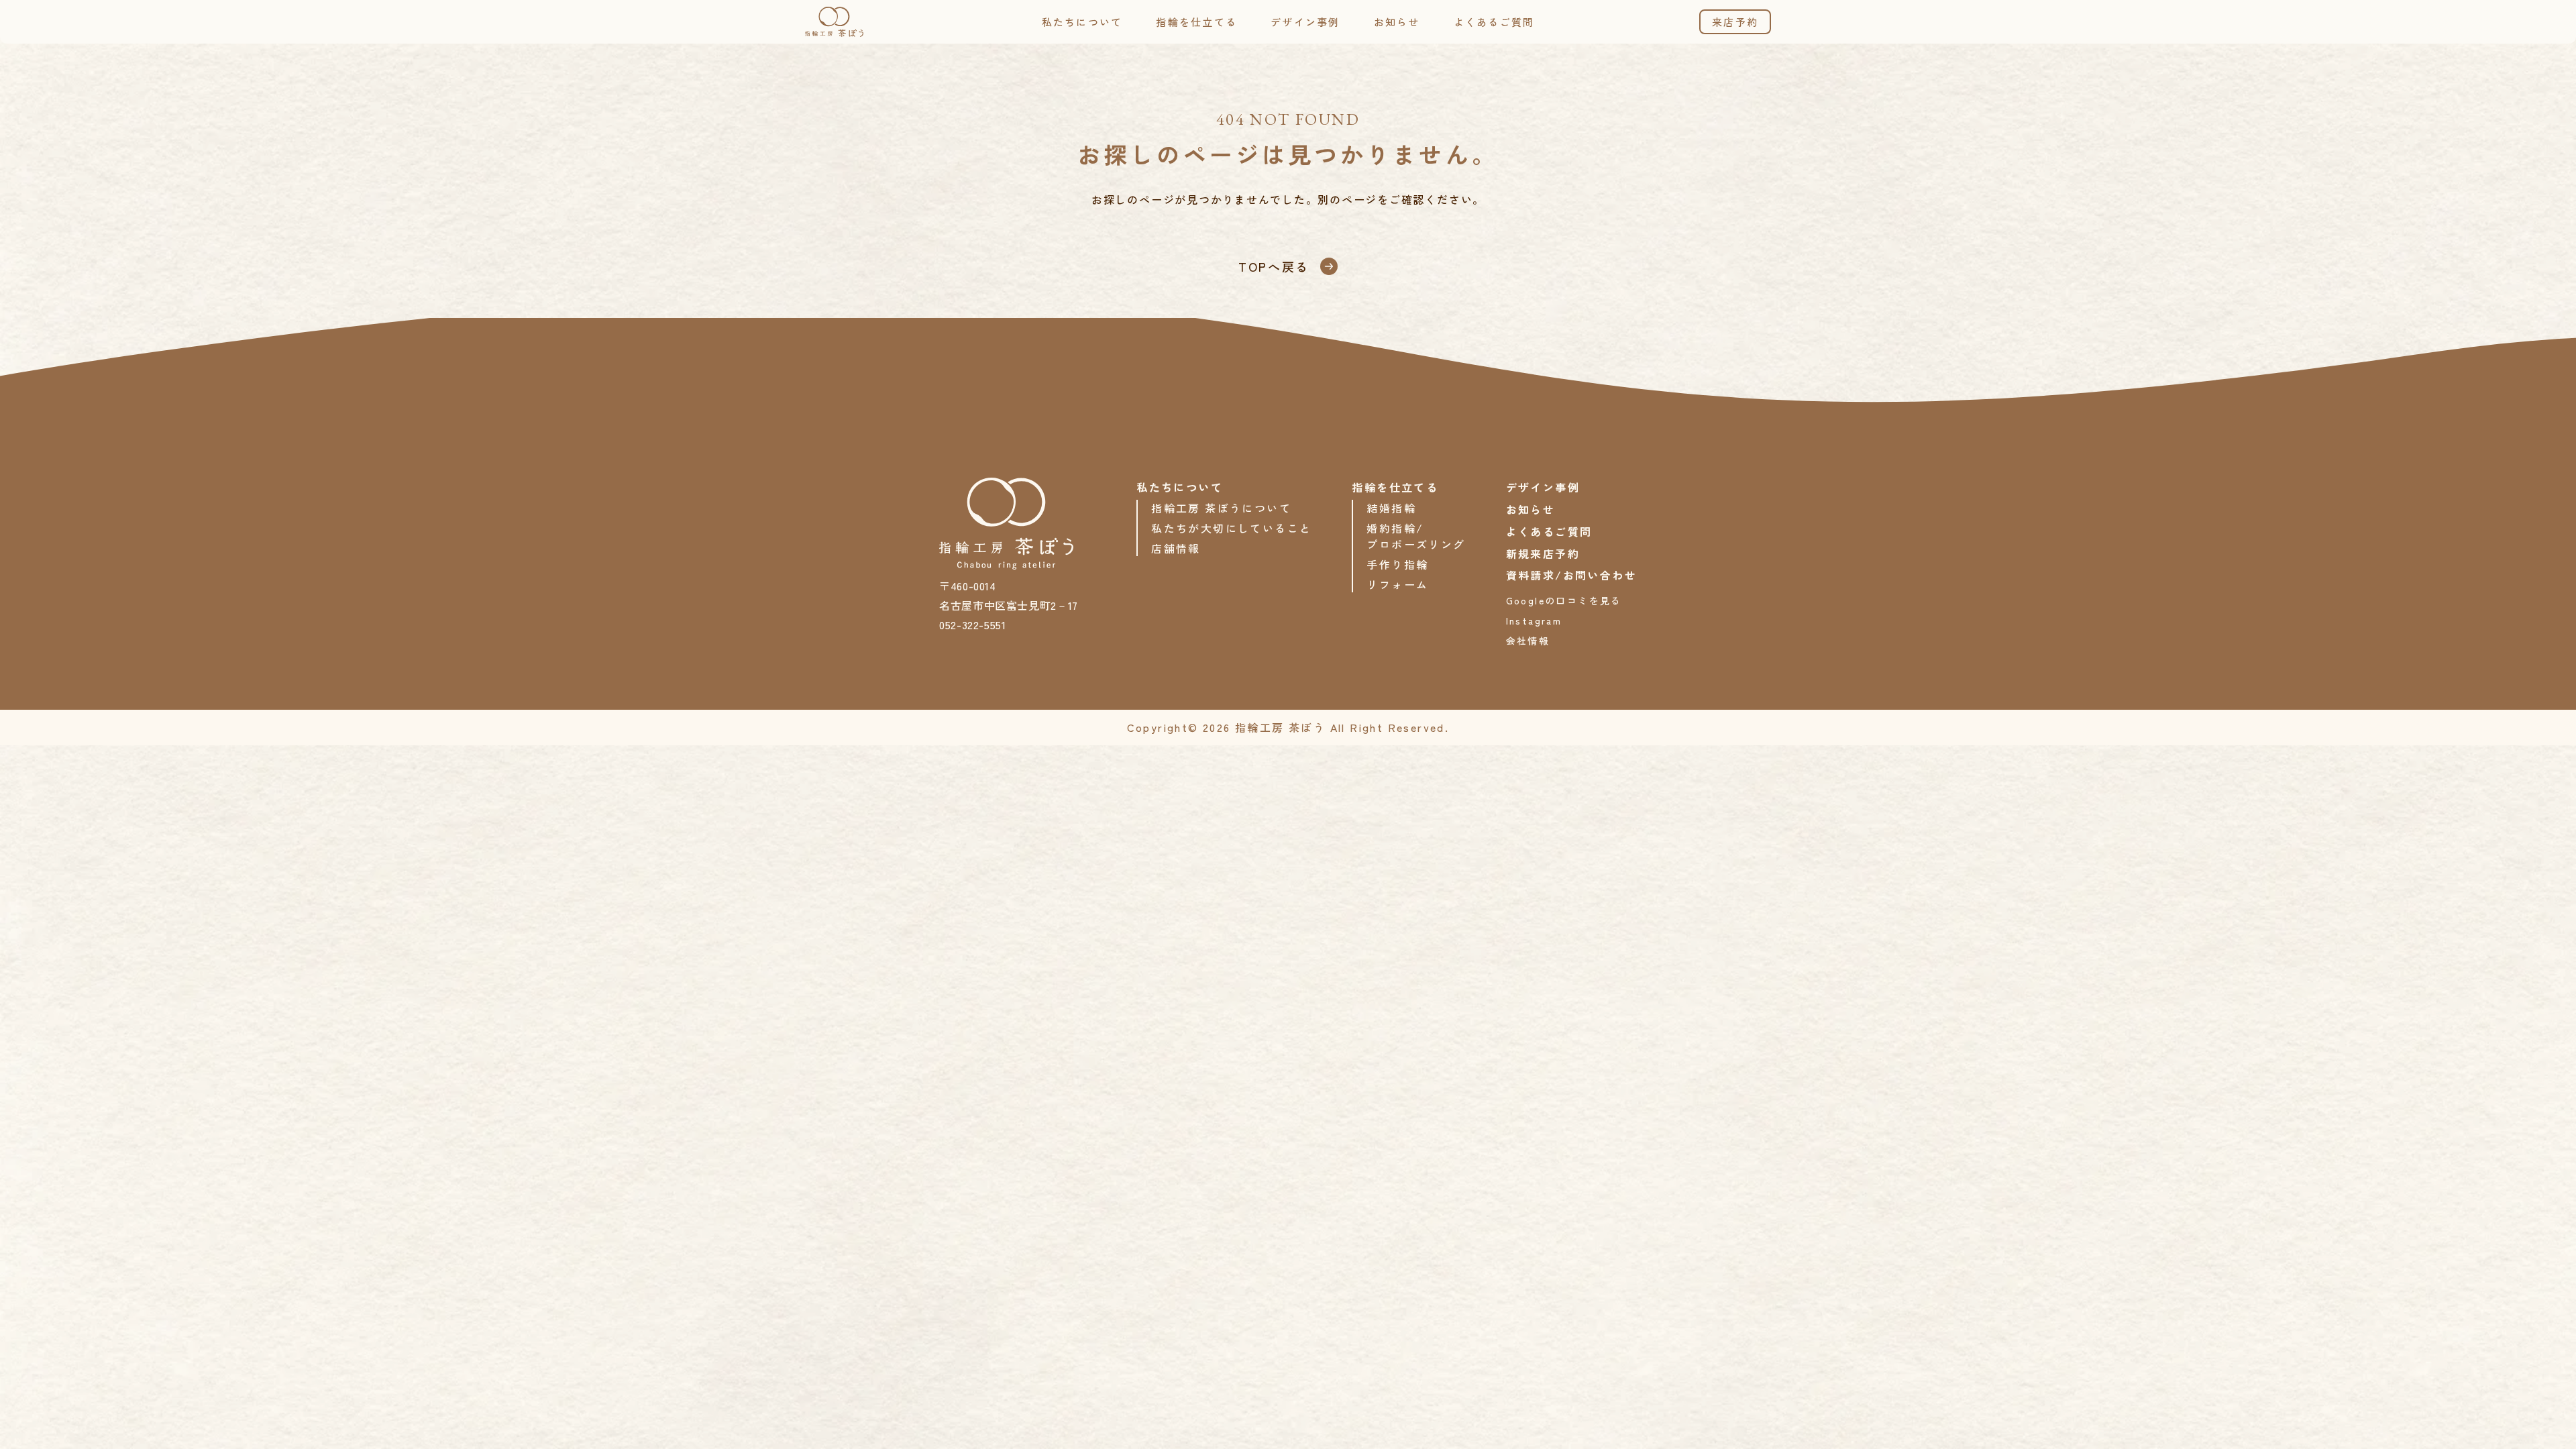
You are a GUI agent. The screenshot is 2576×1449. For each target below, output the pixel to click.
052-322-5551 (973, 625)
